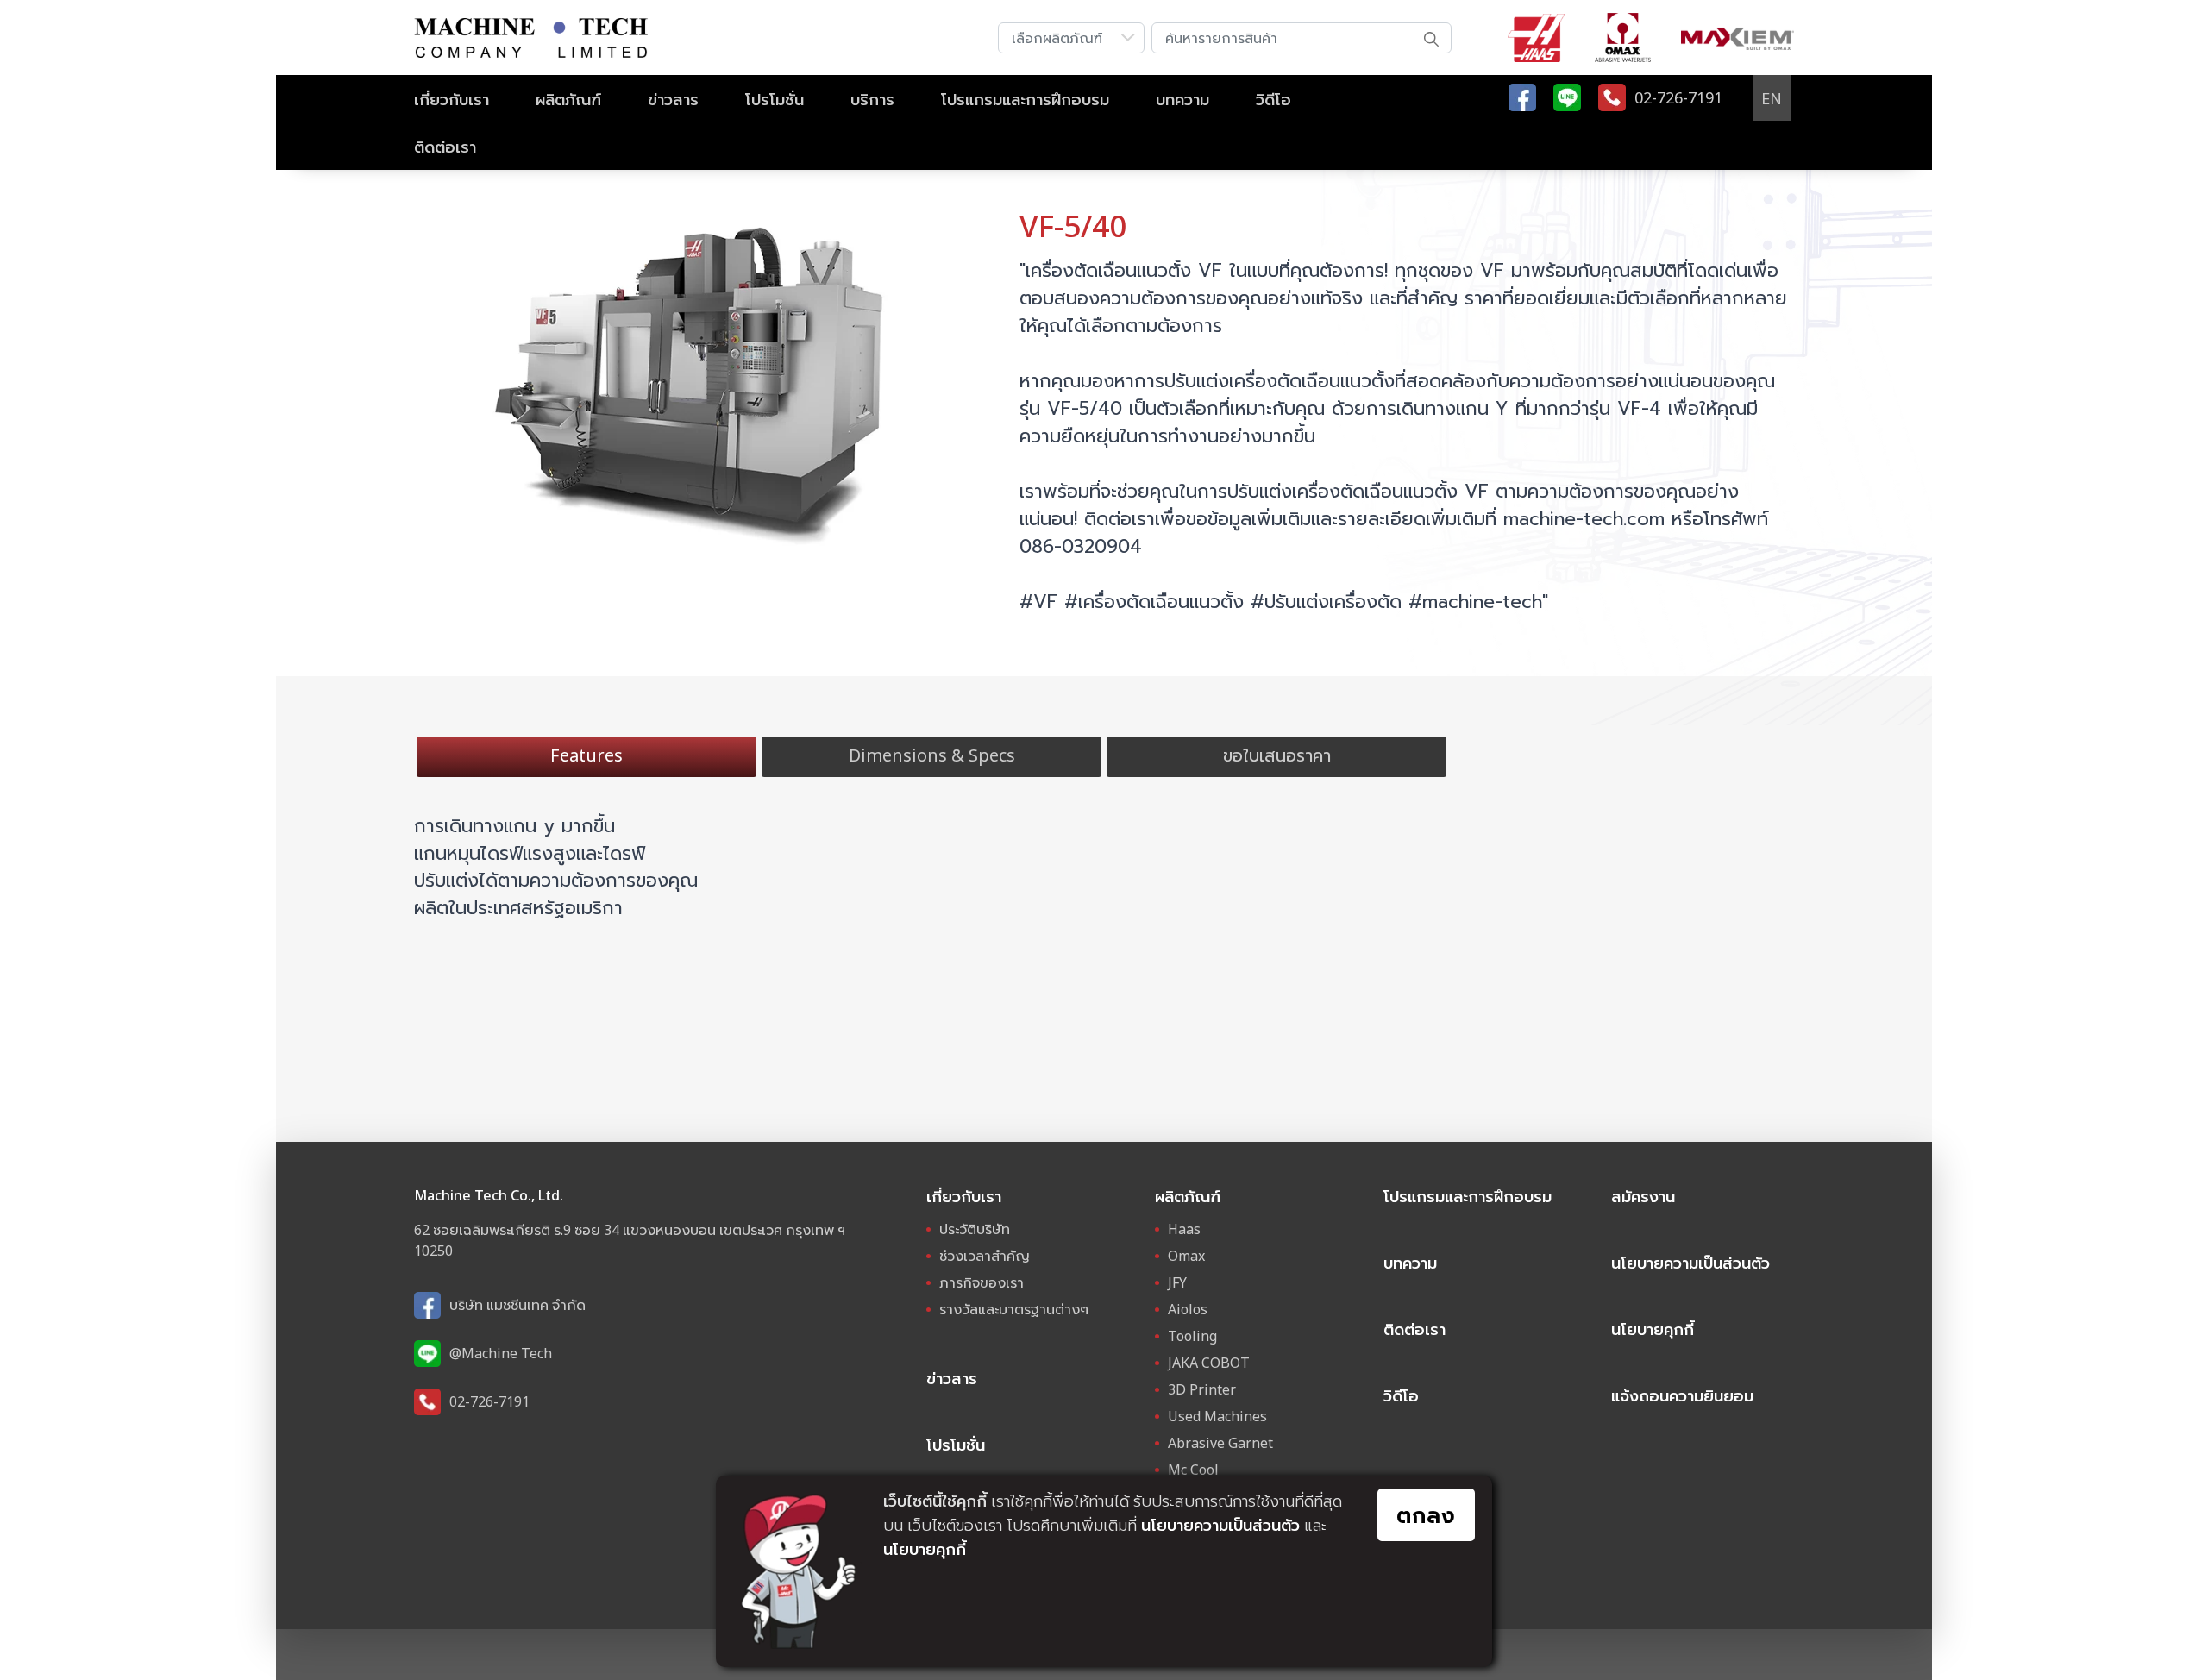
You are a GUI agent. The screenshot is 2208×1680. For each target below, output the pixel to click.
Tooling (1192, 1336)
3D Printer (1202, 1389)
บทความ (1182, 99)
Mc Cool (1193, 1470)
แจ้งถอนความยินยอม (1682, 1395)
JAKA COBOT (1209, 1363)
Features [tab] (586, 755)
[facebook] (1522, 97)
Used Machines (1217, 1416)
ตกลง (1426, 1514)
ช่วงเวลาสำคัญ (985, 1256)
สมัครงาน (1643, 1196)
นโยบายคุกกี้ (1653, 1329)
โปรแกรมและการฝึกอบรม (1025, 99)
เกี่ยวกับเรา (452, 99)
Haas (1184, 1229)
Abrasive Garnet (1220, 1443)
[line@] (1567, 97)
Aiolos (1188, 1309)
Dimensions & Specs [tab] (932, 755)
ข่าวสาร (673, 99)
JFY (1177, 1282)
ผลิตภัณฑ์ (568, 99)
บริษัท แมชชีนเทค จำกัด (517, 1305)
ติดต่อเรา (445, 147)
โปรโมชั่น (775, 99)
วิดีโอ (1273, 99)
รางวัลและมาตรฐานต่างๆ (1014, 1309)
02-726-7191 (489, 1401)
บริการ (872, 99)
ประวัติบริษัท (975, 1229)
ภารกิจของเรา (982, 1282)
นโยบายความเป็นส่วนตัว (1690, 1263)
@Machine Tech (501, 1353)
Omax (1186, 1256)
